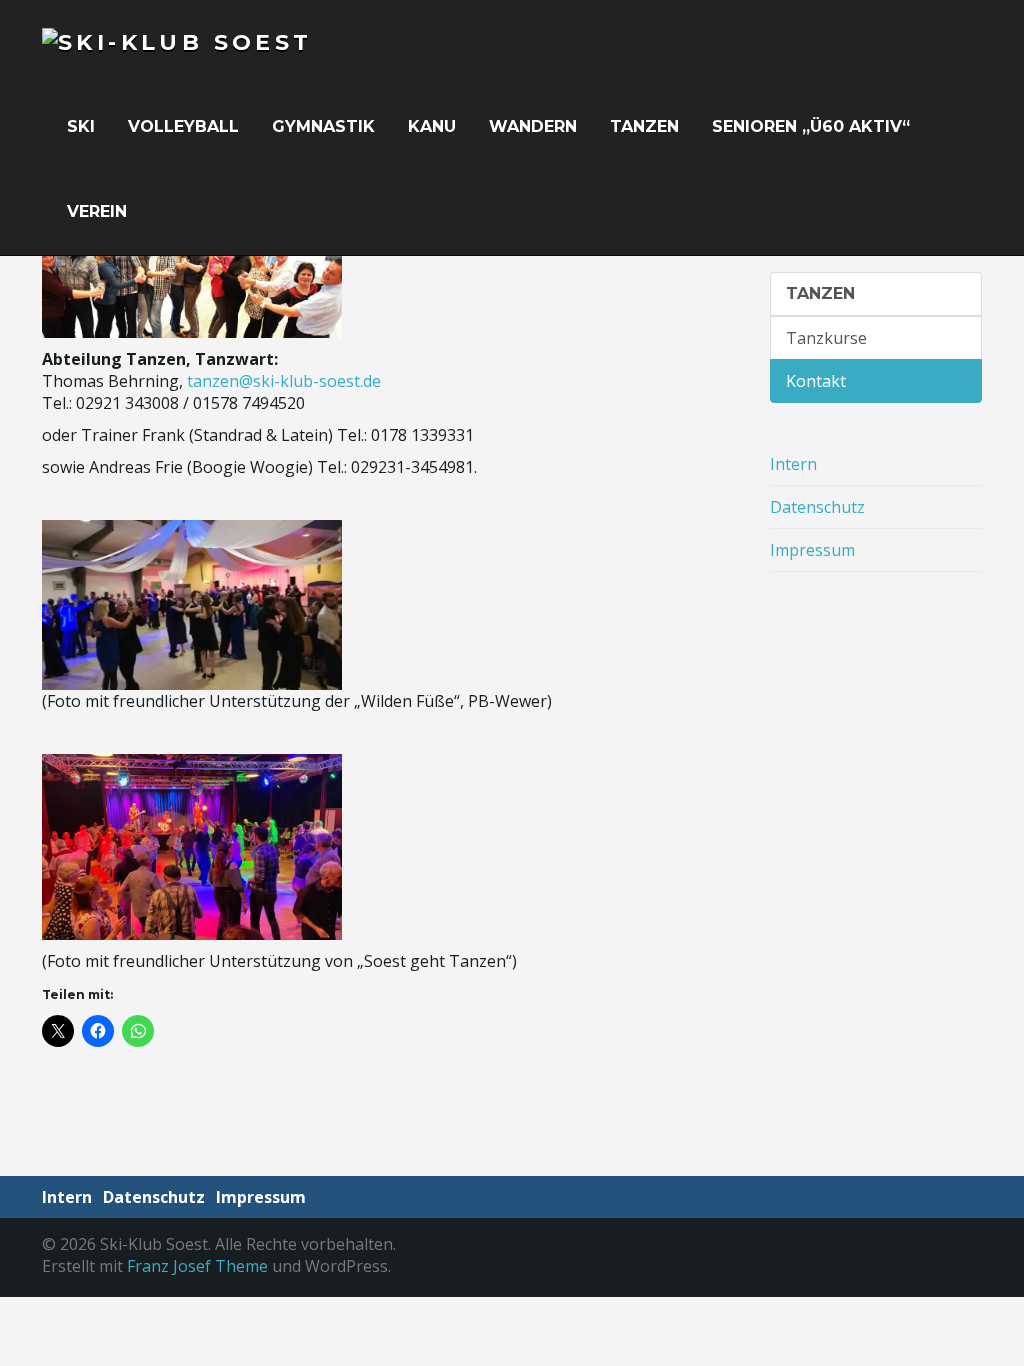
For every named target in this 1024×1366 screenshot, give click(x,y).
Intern (793, 464)
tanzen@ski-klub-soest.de (284, 381)
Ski (83, 126)
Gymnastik (326, 126)
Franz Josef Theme (197, 1266)
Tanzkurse (826, 338)
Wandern (535, 126)
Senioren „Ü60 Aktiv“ (813, 126)
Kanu (434, 126)
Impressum (812, 550)
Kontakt (816, 381)
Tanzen (647, 126)
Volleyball (186, 126)
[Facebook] (972, 1259)
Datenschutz (817, 507)
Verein (99, 211)
